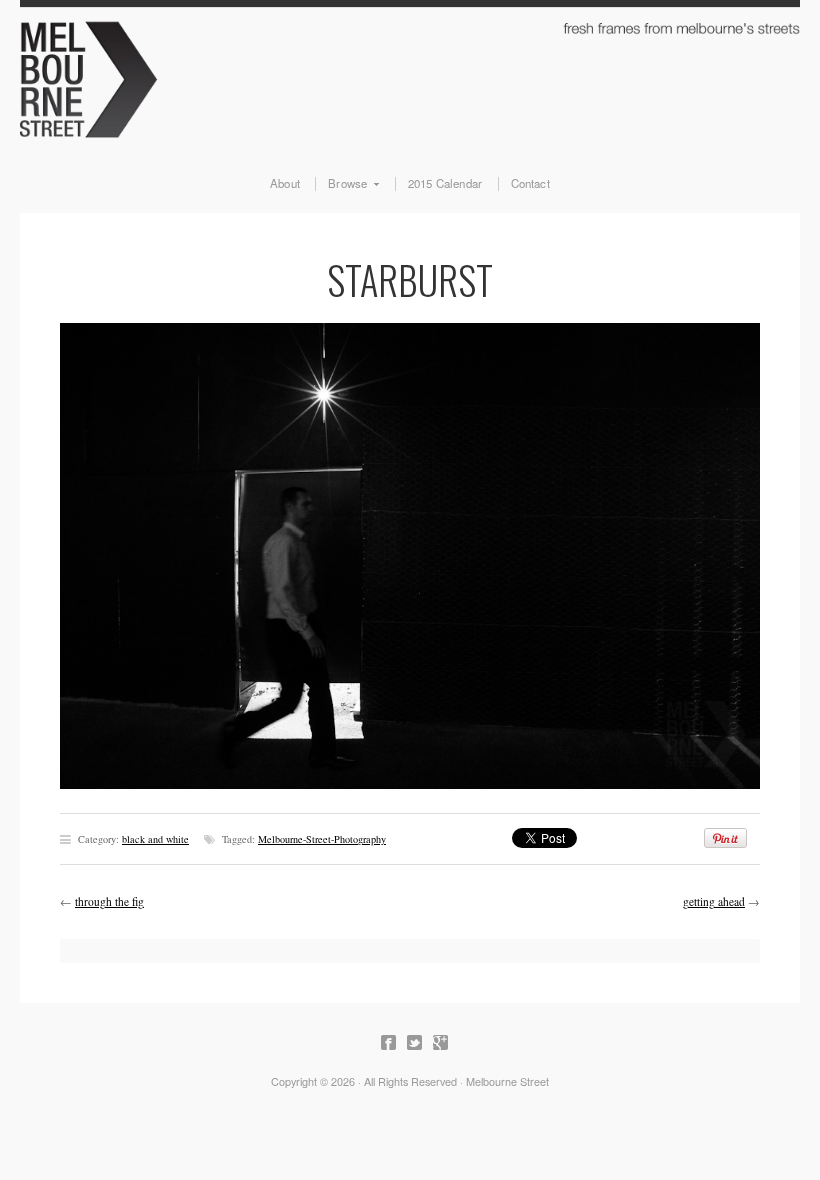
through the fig (109, 901)
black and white (155, 839)
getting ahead (714, 901)
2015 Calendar (445, 184)
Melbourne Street (410, 76)
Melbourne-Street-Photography (322, 839)
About (285, 184)
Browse (341, 184)
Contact (530, 184)
